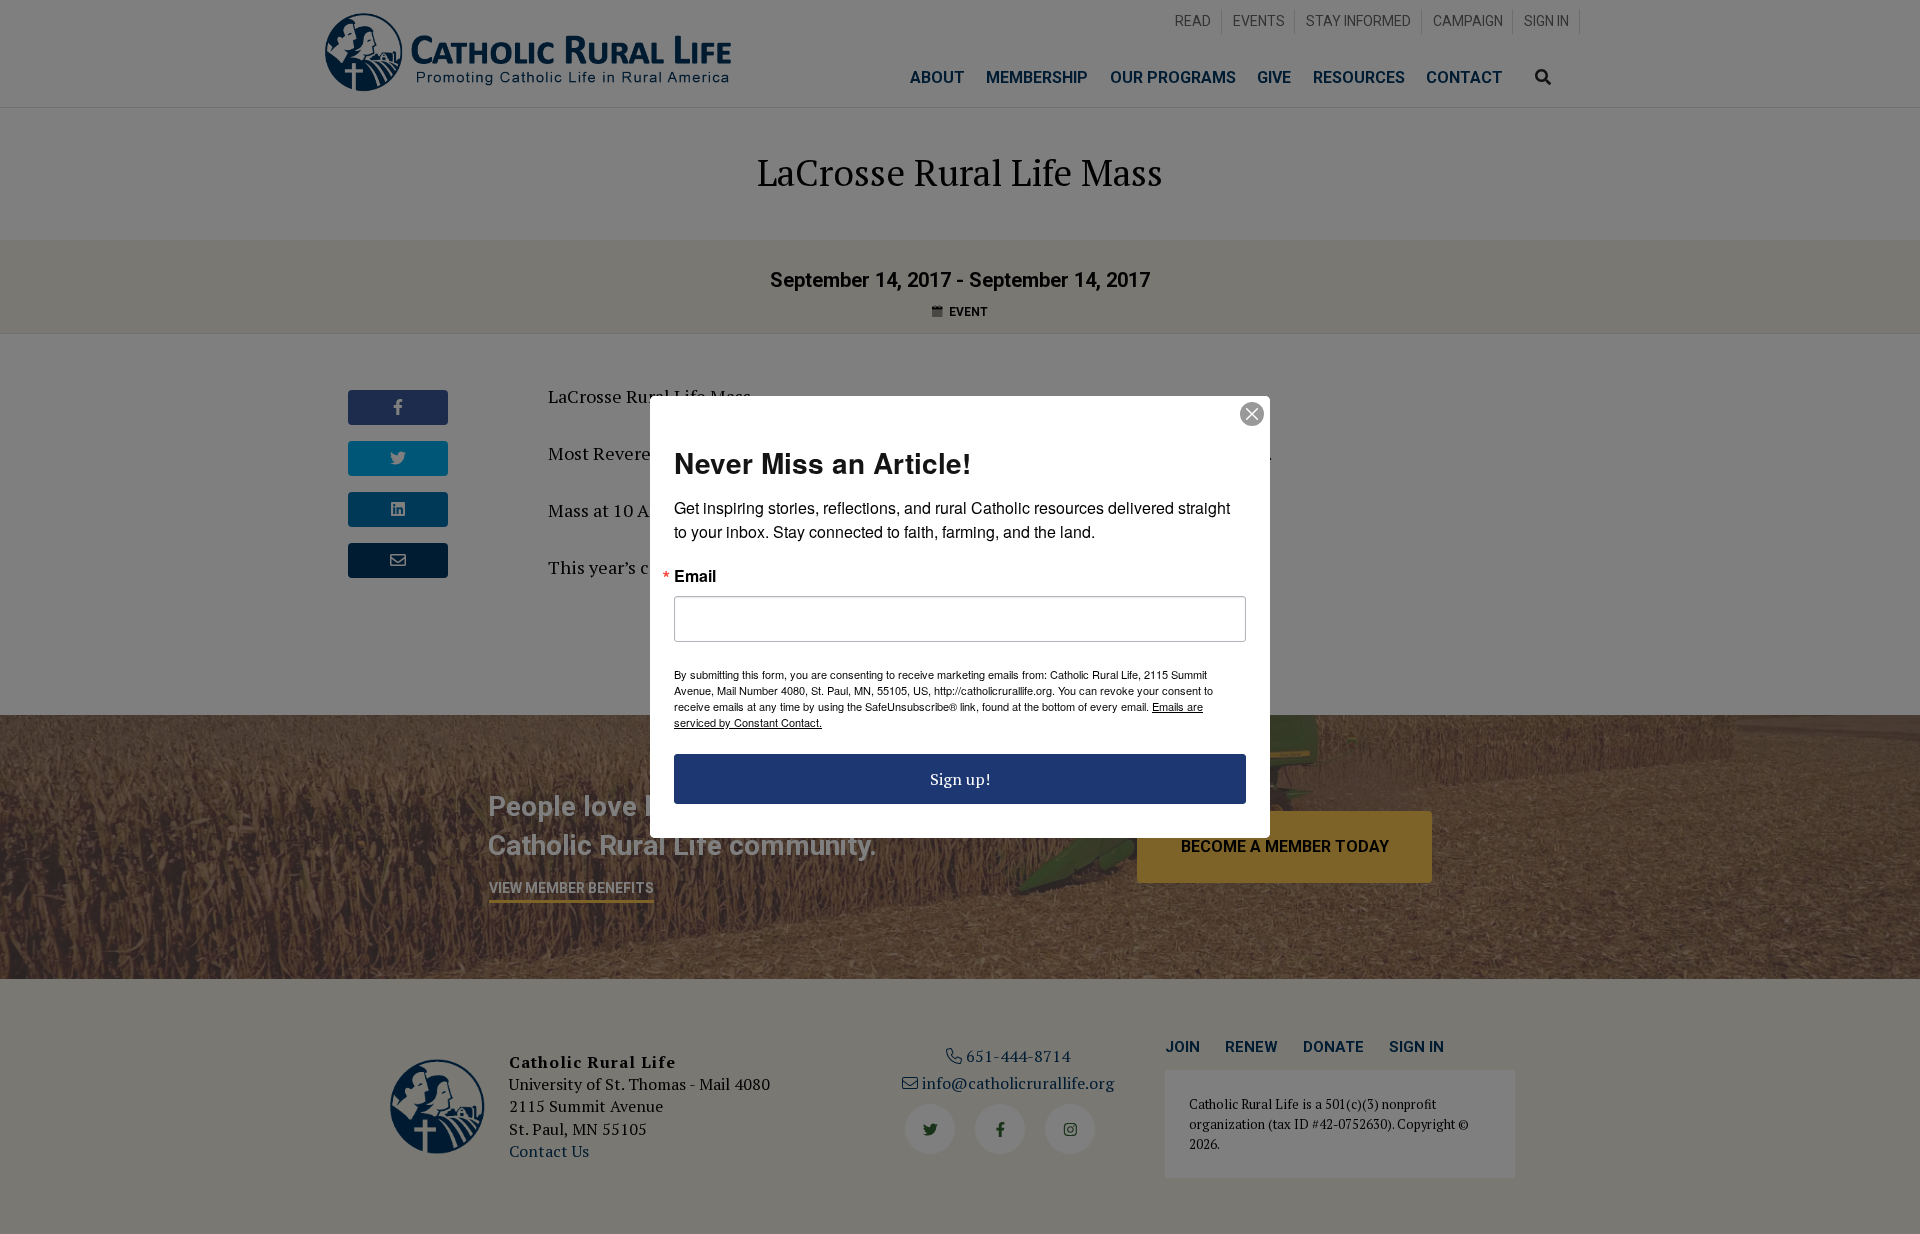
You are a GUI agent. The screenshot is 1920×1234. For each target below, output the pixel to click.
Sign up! (960, 779)
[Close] (1252, 414)
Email (695, 576)
